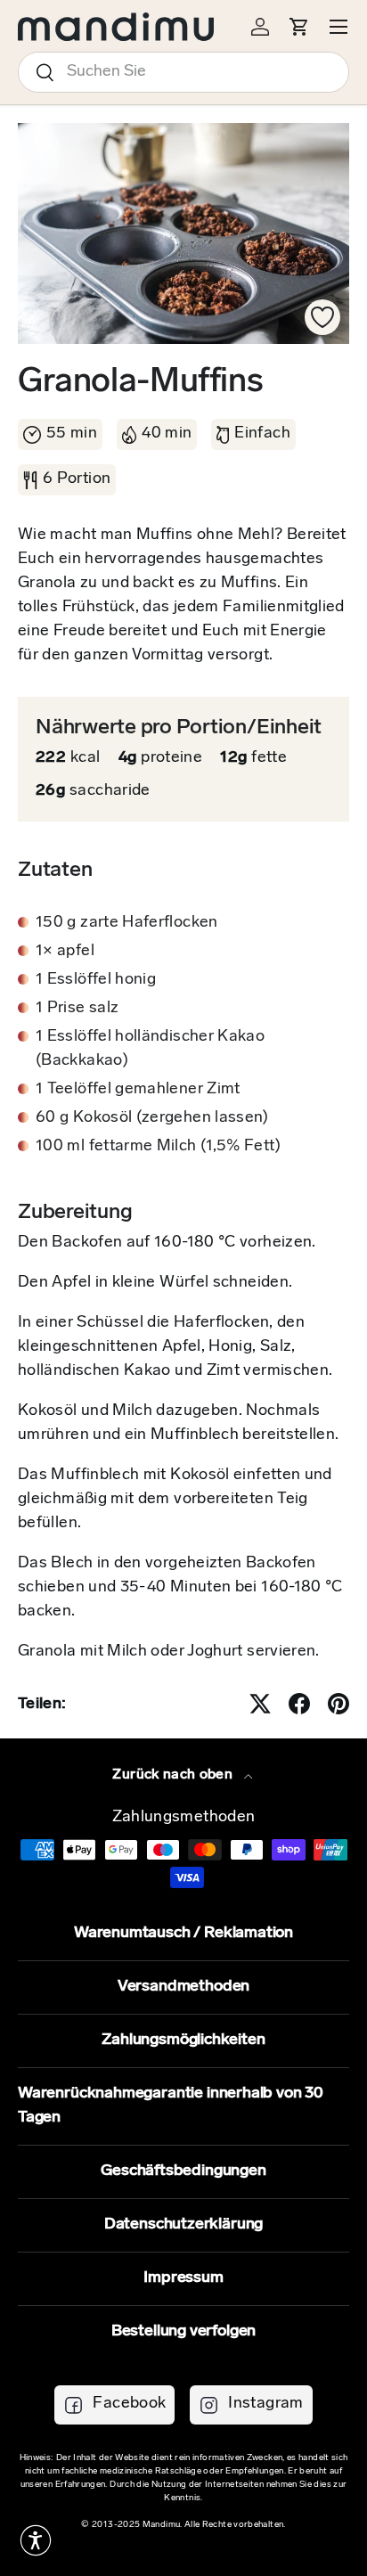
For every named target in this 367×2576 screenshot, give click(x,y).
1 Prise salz (77, 1009)
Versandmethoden (183, 1987)
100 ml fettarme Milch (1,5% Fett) (158, 1147)
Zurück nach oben (174, 1775)
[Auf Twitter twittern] (260, 1704)
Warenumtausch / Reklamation (183, 1934)
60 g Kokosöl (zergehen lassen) (152, 1118)
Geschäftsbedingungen (183, 2171)
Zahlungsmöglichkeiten (183, 2040)
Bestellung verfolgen (183, 2332)
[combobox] (183, 72)
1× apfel (65, 952)
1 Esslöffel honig (96, 980)
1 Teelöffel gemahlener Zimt (138, 1090)
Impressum (183, 2278)
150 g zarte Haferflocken (127, 923)
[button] (36, 2540)
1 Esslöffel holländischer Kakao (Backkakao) (150, 1049)
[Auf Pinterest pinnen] (338, 1704)
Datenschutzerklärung (183, 2225)
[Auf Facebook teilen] (299, 1704)
